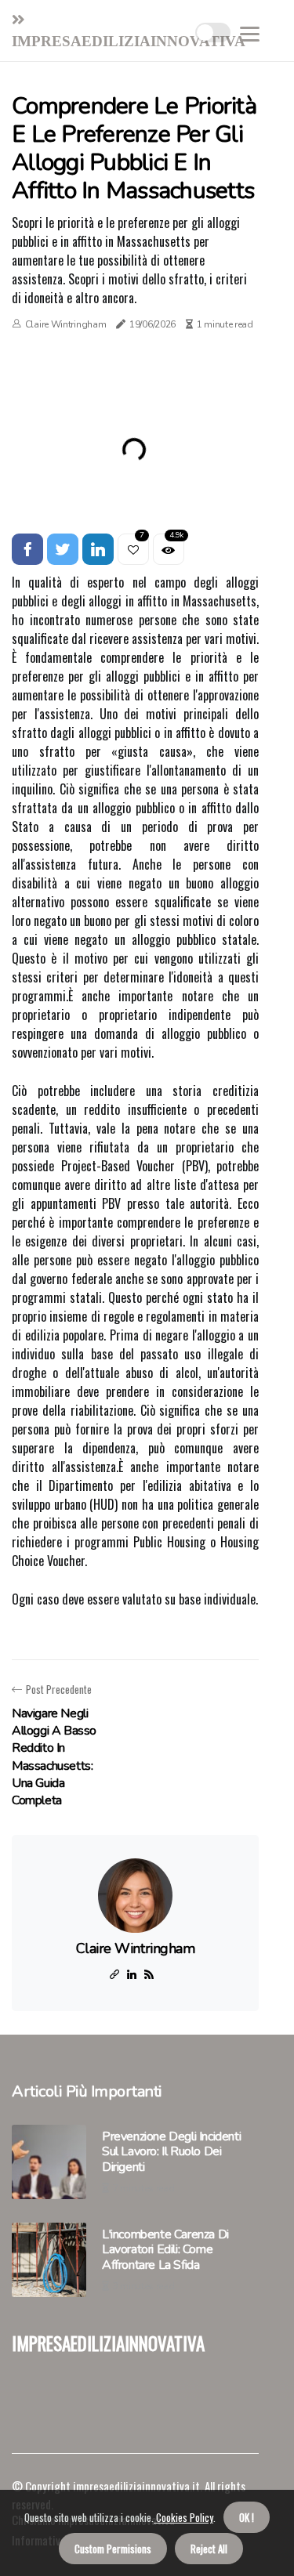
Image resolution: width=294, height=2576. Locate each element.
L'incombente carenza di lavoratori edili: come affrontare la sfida (165, 2250)
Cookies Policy (183, 2517)
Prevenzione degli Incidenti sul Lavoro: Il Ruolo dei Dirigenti (171, 2152)
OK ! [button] (247, 2517)
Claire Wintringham (66, 324)
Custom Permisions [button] (113, 2549)
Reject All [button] (209, 2549)
